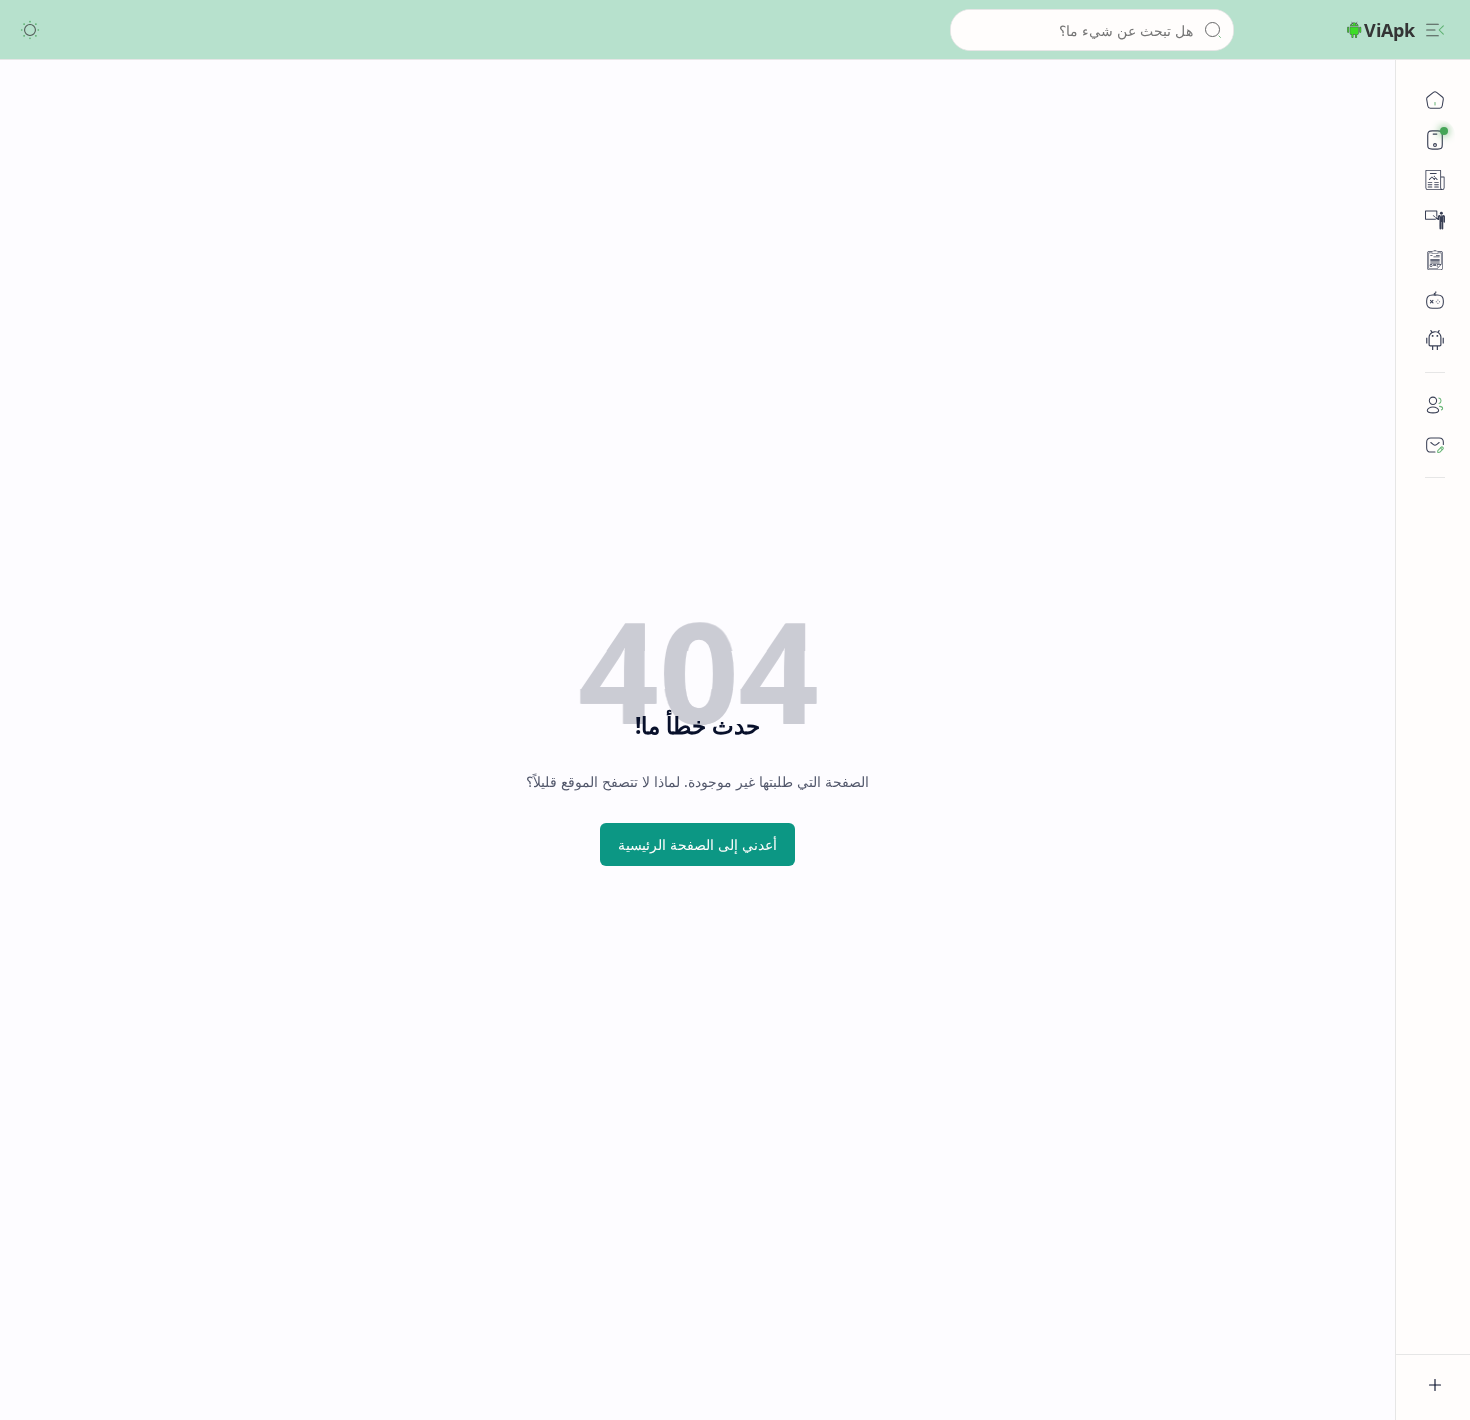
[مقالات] (1435, 260)
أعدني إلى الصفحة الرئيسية (697, 844)
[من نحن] (1435, 405)
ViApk (1389, 30)
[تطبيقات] (1435, 340)
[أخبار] (1435, 180)
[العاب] (1435, 300)
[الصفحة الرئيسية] (1435, 100)
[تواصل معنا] (1435, 445)
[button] (1435, 30)
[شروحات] (1435, 220)
